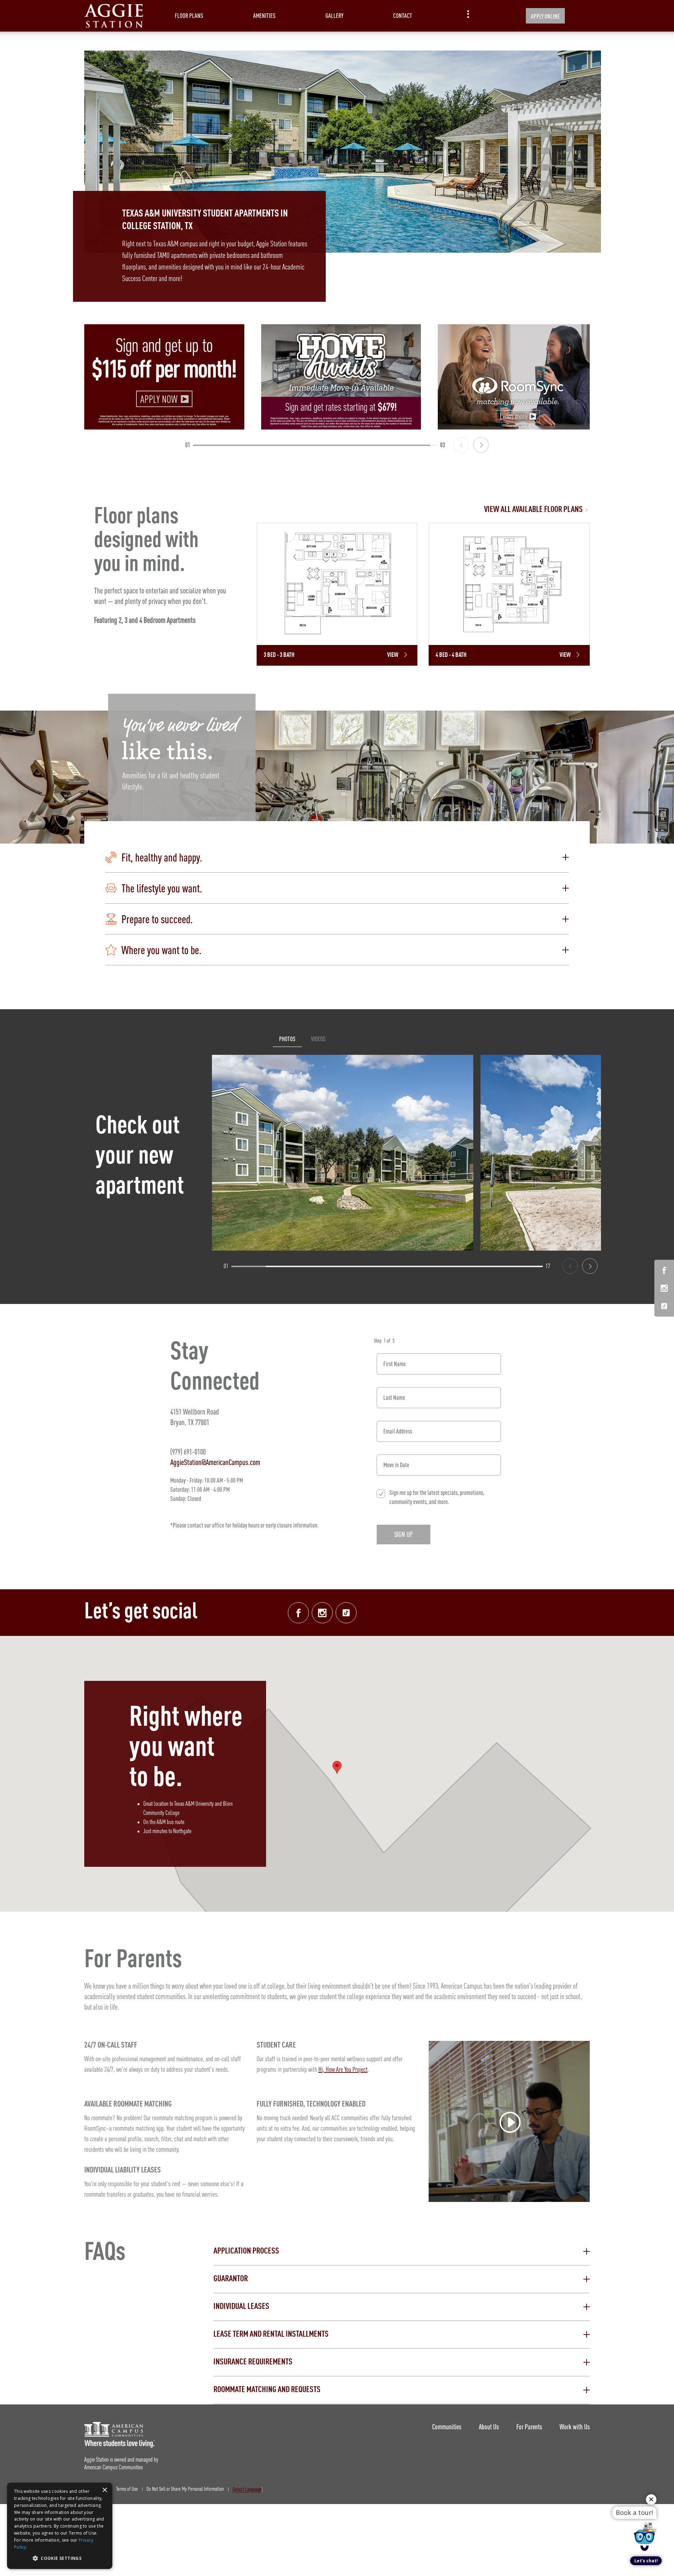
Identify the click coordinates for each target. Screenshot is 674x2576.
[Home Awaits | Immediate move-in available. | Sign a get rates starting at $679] (341, 377)
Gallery (334, 16)
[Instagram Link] (664, 1289)
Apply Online (545, 16)
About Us (489, 2427)
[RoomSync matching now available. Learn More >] (518, 377)
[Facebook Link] (664, 1272)
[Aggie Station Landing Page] (114, 16)
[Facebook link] (298, 1613)
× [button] (104, 2490)
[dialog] (60, 2526)
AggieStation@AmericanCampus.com (215, 1462)
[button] (337, 857)
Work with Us (575, 2427)
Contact (403, 16)
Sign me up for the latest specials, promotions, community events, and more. (437, 1497)
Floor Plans (189, 16)
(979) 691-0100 (188, 1452)
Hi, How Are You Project (343, 2070)
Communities (447, 2427)
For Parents (529, 2427)
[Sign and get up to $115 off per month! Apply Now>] (164, 377)
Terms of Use (127, 2489)
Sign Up (404, 1534)
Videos (318, 1039)
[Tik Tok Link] (664, 1306)
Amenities (264, 16)
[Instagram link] (322, 1613)
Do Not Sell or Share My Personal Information (185, 2489)
